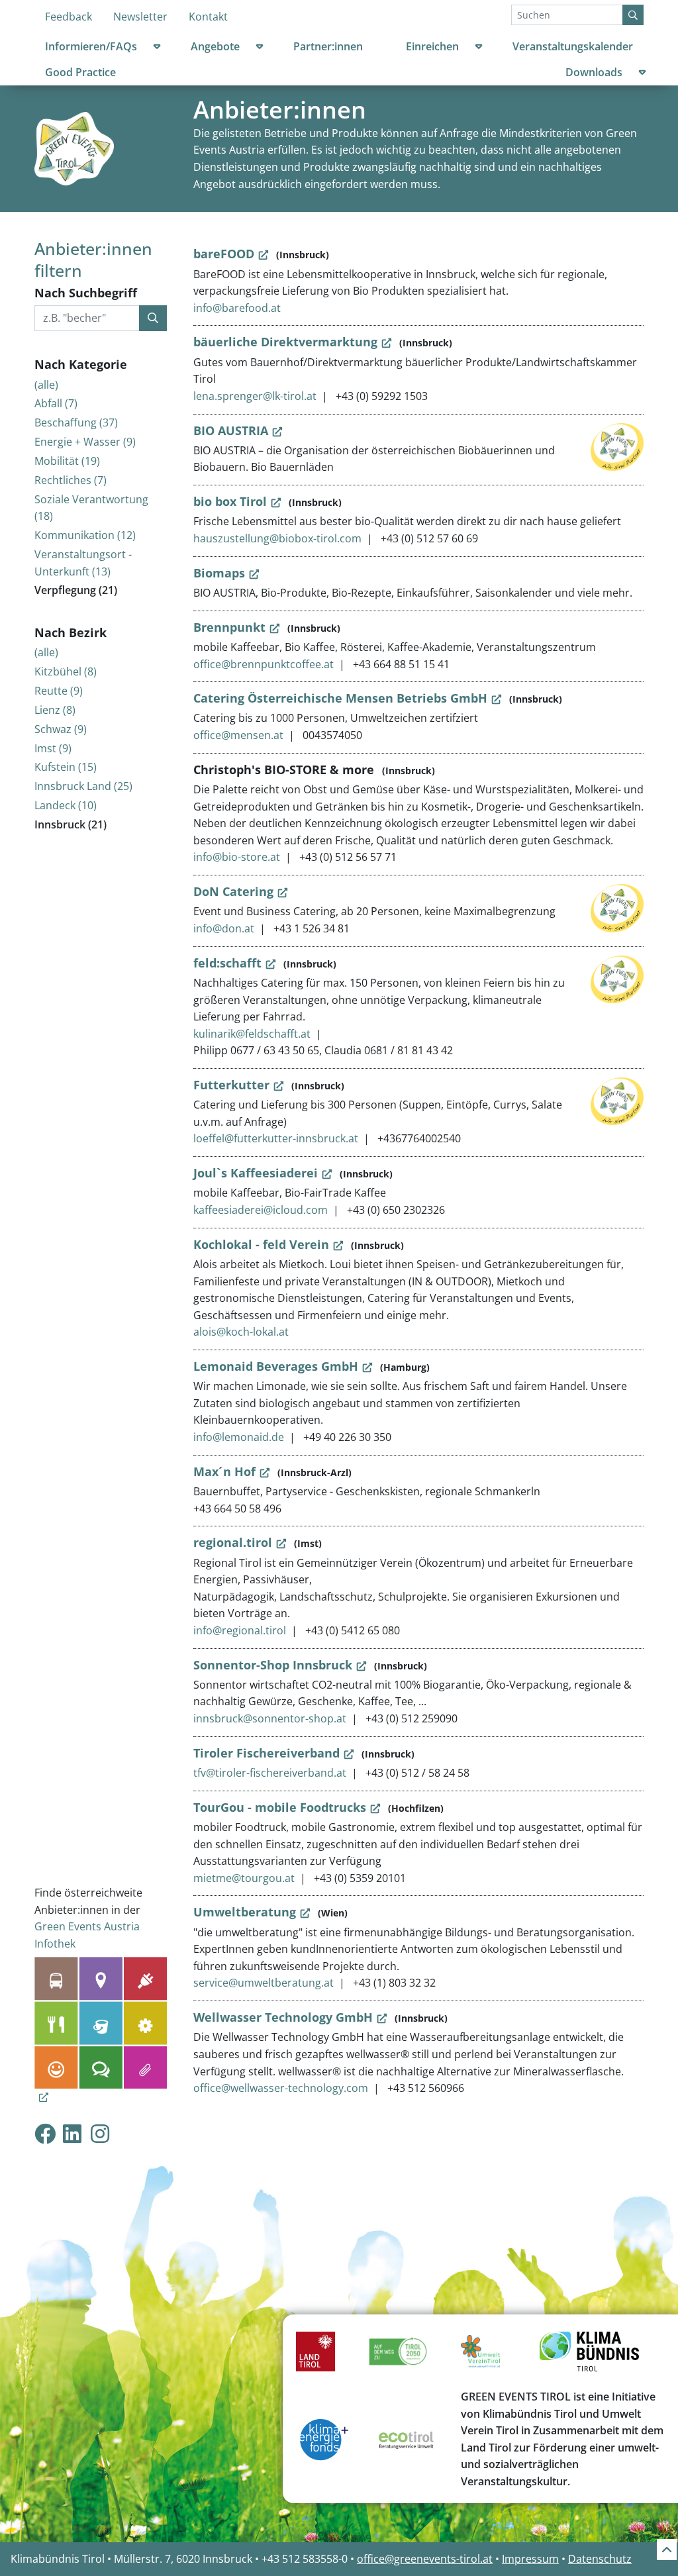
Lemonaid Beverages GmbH (276, 1366)
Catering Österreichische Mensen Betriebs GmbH (340, 698)
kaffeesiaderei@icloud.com (261, 1210)
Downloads (594, 72)
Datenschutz (600, 2559)
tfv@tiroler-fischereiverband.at (270, 1773)
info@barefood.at (237, 308)
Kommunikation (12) (85, 535)
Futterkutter (231, 1085)
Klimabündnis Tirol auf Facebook (45, 2133)
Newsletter (140, 17)
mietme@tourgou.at (244, 1878)
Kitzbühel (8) (66, 671)
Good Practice (80, 72)
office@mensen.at (238, 735)
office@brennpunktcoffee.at (264, 664)
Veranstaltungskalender (573, 46)
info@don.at (224, 928)
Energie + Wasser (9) (85, 442)
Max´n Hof (224, 1471)
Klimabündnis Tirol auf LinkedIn (83, 2133)
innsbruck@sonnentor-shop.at (270, 1718)
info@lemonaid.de (239, 1437)
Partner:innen (328, 46)
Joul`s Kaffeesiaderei (256, 1173)
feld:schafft (227, 963)
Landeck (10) (66, 805)
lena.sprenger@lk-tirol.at (255, 396)
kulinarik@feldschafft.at (252, 1034)
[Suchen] (633, 15)
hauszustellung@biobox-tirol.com (277, 538)
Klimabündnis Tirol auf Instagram (111, 2133)
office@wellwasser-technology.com (281, 2088)
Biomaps (219, 573)
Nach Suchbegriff (86, 293)
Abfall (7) (56, 403)
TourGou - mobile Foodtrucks (280, 1807)
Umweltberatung (245, 1912)
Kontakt (208, 17)
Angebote (215, 46)
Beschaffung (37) (76, 422)
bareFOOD (224, 254)
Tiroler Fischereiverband (266, 1753)
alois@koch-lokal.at (241, 1332)
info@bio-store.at (237, 857)
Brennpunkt (229, 627)
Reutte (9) (59, 691)
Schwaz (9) (61, 729)
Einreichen (432, 46)
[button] (157, 49)
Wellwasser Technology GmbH (283, 2017)
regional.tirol (233, 1542)
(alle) (46, 385)
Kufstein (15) (66, 767)
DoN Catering (233, 891)
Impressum (530, 2559)
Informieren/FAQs (91, 46)
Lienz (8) (55, 710)
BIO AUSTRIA (231, 430)
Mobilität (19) (67, 461)
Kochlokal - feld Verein (261, 1244)
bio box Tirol (230, 501)
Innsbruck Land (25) (83, 786)
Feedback (69, 17)
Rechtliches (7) (71, 480)
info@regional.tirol (240, 1630)
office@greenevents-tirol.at (425, 2559)
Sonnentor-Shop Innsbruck (273, 1665)
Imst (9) (53, 748)
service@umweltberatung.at (264, 1983)
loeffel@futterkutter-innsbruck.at (276, 1138)
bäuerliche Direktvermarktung (285, 342)
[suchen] (153, 319)
